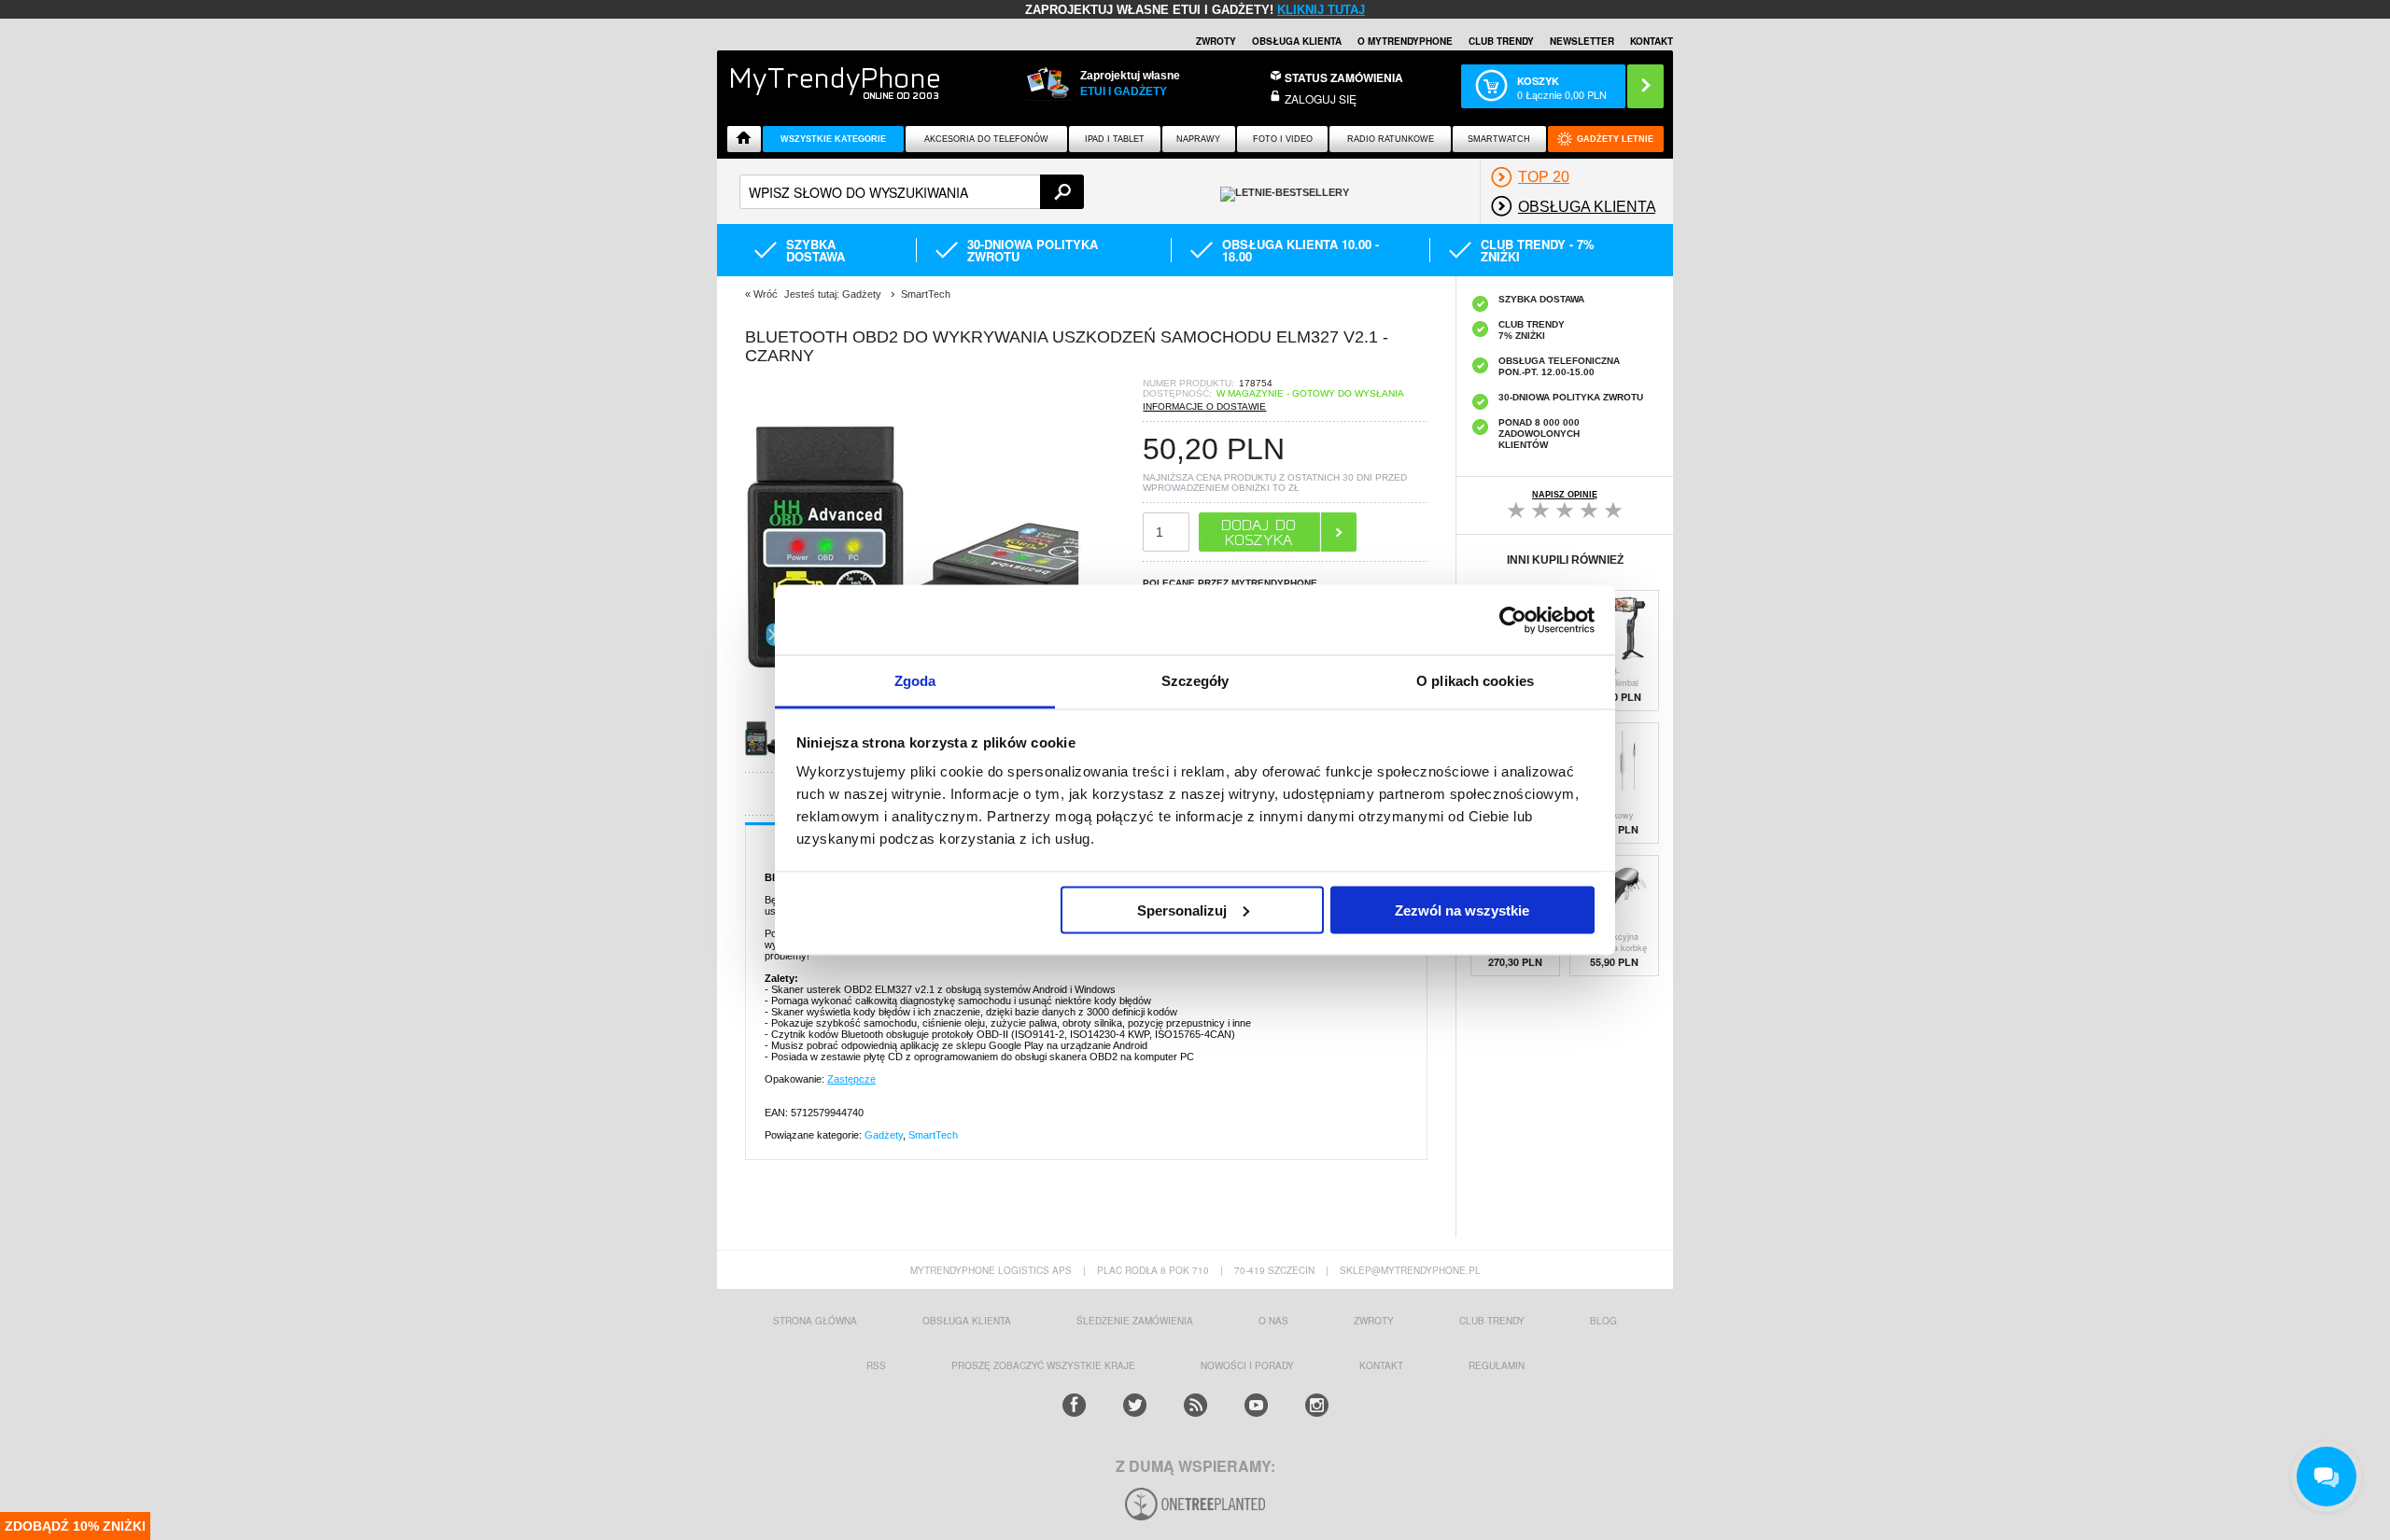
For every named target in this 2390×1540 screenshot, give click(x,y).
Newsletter (1582, 41)
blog (1603, 1321)
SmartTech (933, 1135)
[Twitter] (1135, 1405)
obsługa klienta (967, 1321)
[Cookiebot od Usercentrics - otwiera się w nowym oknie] (1513, 620)
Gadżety (884, 1135)
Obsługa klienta (1297, 41)
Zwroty (1216, 41)
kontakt (1381, 1365)
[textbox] (912, 192)
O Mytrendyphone (1405, 41)
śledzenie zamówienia (1135, 1321)
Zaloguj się (1321, 98)
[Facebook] (1074, 1405)
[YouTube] (1256, 1405)
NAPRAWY (1198, 139)
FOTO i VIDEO (1283, 139)
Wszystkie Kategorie (833, 139)
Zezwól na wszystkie (1462, 910)
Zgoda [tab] (915, 681)
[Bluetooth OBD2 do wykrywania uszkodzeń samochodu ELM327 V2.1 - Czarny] (774, 756)
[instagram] (1317, 1405)
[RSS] (1195, 1405)
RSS (876, 1365)
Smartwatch (1499, 139)
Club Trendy (1501, 41)
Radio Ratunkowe (1391, 139)
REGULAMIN (1497, 1365)
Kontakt (1652, 41)
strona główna (815, 1321)
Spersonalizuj (1182, 910)
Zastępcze (851, 1079)
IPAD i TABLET (1115, 139)
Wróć (766, 294)
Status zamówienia (1344, 77)
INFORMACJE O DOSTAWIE (1204, 406)
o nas (1273, 1321)
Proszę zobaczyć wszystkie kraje (1043, 1365)
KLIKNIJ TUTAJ (1321, 10)
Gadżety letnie (1615, 139)
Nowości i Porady (1247, 1365)
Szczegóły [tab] (1195, 681)
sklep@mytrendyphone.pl (1410, 1270)
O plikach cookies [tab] (1475, 681)
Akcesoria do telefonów (986, 139)
